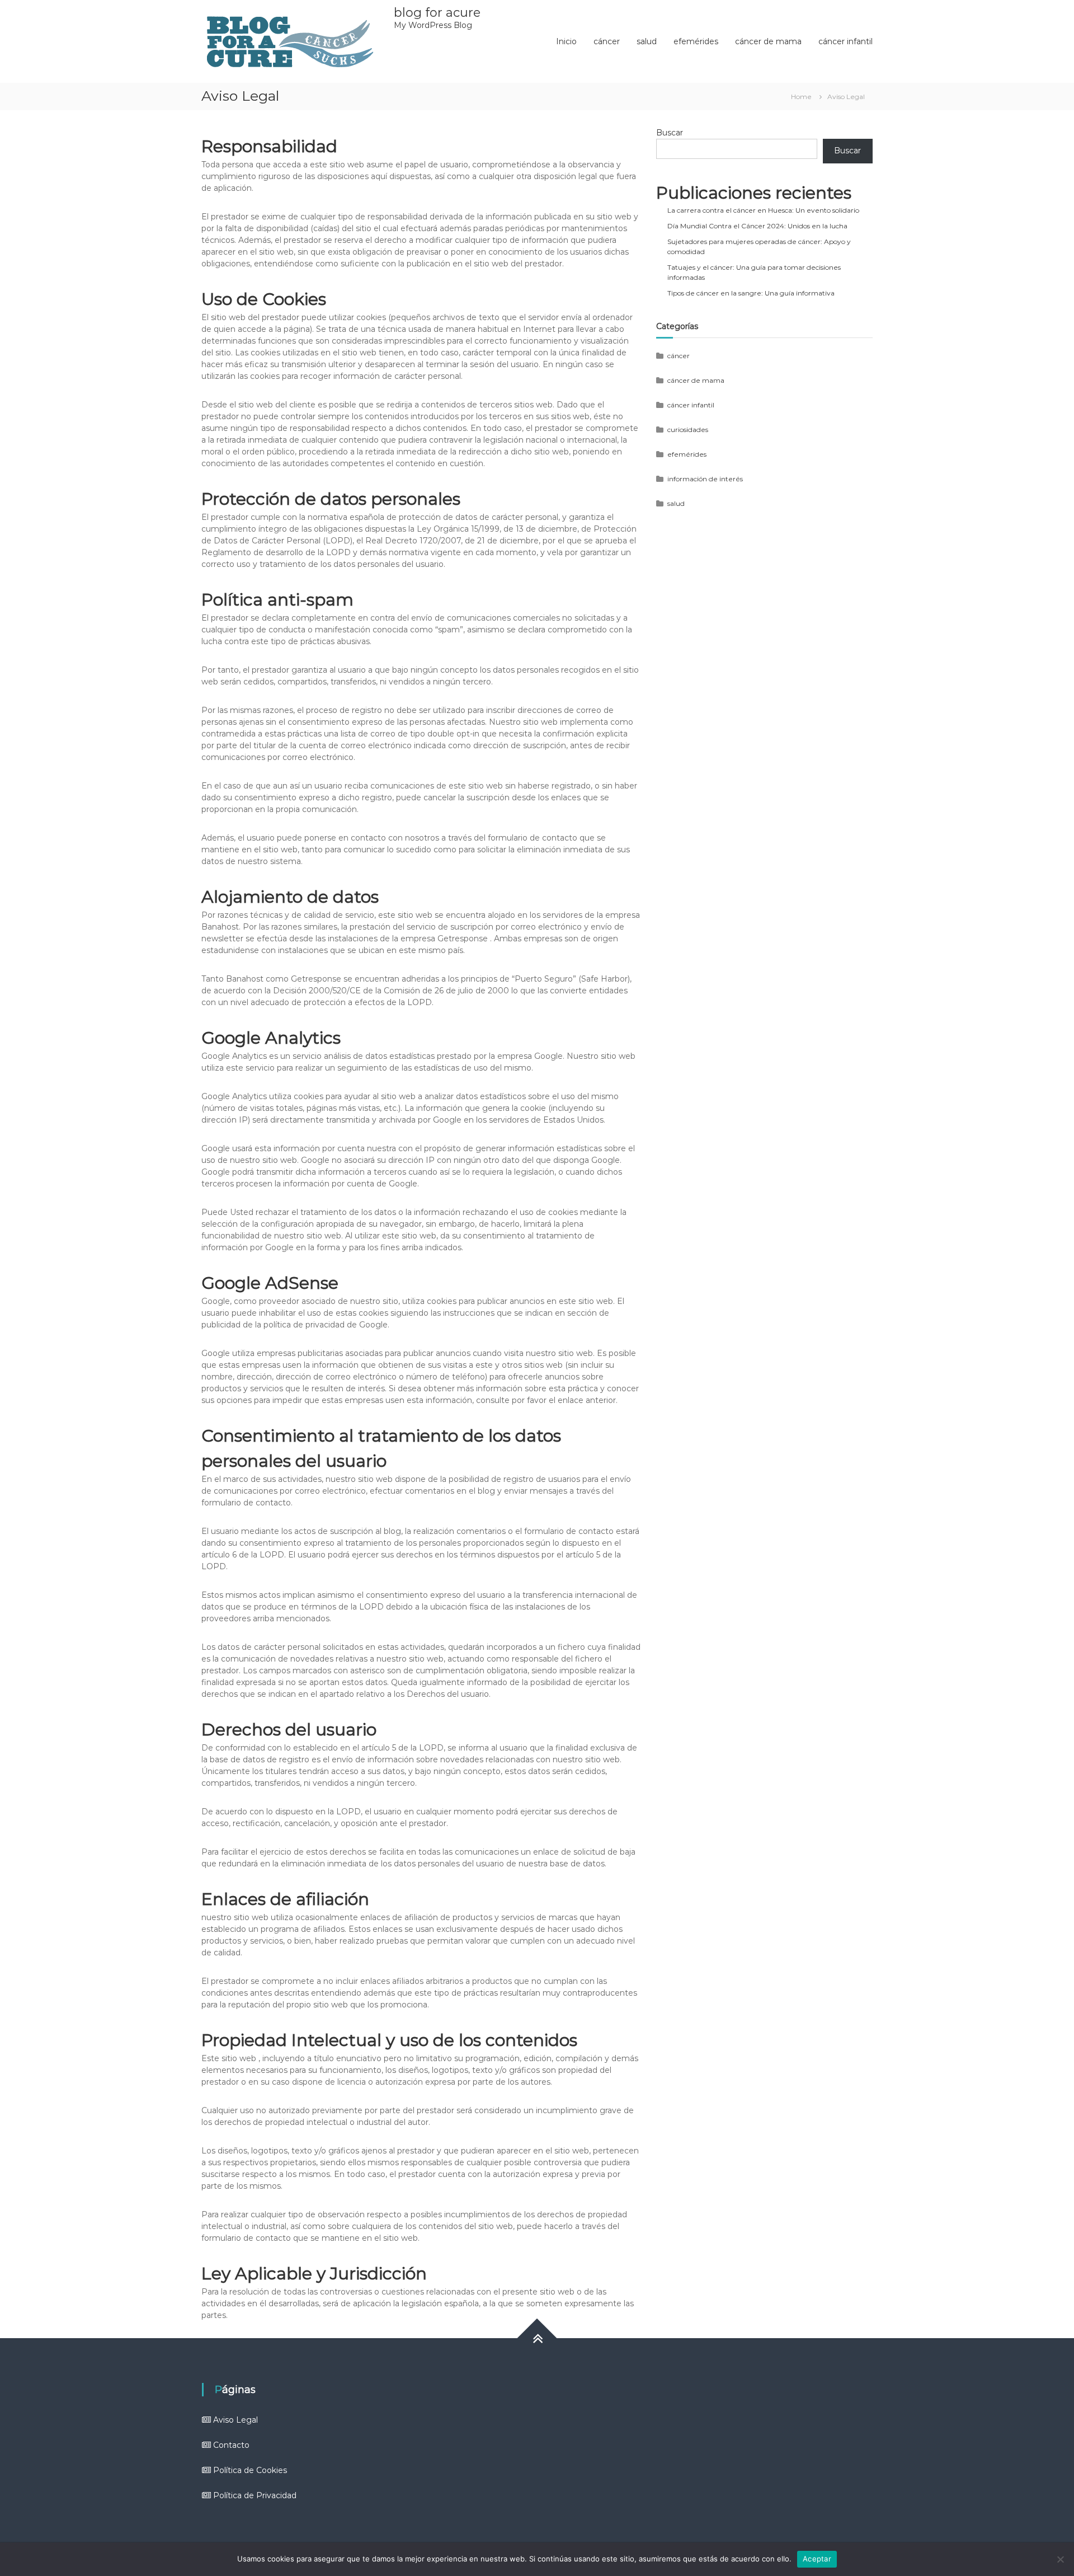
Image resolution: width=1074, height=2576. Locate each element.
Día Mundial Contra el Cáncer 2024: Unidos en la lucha (757, 226)
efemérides (696, 41)
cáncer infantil (845, 41)
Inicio (566, 41)
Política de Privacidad (255, 2495)
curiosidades (688, 430)
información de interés (705, 479)
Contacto (231, 2445)
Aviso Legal (235, 2420)
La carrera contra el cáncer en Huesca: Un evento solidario (763, 210)
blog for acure (437, 13)
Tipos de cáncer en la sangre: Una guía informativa (751, 293)
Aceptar (817, 2559)
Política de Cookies (250, 2470)
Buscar (670, 133)
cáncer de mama (768, 41)
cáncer (607, 41)
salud (647, 41)
